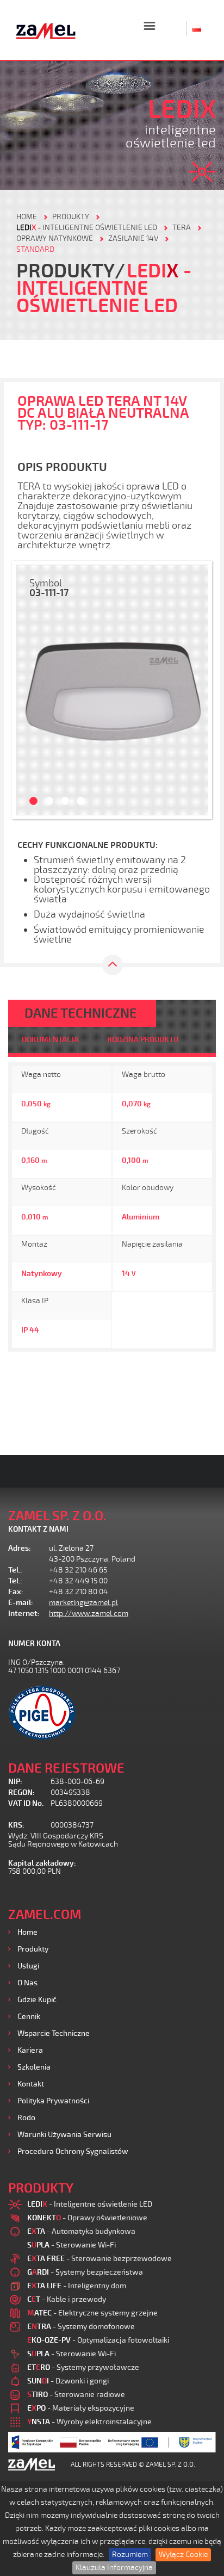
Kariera (30, 2050)
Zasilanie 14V (133, 239)
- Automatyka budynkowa (81, 2231)
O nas (27, 1983)
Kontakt (31, 2084)
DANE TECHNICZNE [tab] (81, 1013)
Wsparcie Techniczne (54, 2033)
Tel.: (15, 1570)
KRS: (16, 1825)
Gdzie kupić (37, 2000)
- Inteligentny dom (77, 2286)
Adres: (20, 1548)
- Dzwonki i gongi (68, 2381)
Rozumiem (130, 2555)
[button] (28, 690)
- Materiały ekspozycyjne (81, 2408)
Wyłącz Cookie (183, 2555)
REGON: (21, 1792)
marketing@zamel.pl (83, 1603)
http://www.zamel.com (89, 1614)
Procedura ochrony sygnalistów (73, 2151)
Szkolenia (34, 2067)
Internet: (24, 1614)
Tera (182, 228)
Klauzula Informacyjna (114, 2568)
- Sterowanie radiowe (76, 2395)
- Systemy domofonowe (81, 2327)
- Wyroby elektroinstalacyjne (89, 2422)
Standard (35, 249)
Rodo (26, 2118)
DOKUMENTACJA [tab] (50, 1040)
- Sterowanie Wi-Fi (71, 2245)
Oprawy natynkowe (55, 239)
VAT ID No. (26, 1803)
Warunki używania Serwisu (64, 2135)
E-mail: (21, 1603)
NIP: (15, 1782)
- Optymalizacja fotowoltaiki (98, 2340)
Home (27, 1932)
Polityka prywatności (53, 2101)
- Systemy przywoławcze (83, 2367)
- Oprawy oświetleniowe (87, 2218)
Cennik (29, 2017)
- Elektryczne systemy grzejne (92, 2313)
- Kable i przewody (67, 2299)
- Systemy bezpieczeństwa (85, 2272)
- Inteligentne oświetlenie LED (87, 228)
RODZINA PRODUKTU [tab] (143, 1040)
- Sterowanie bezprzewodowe (99, 2259)
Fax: (16, 1592)
